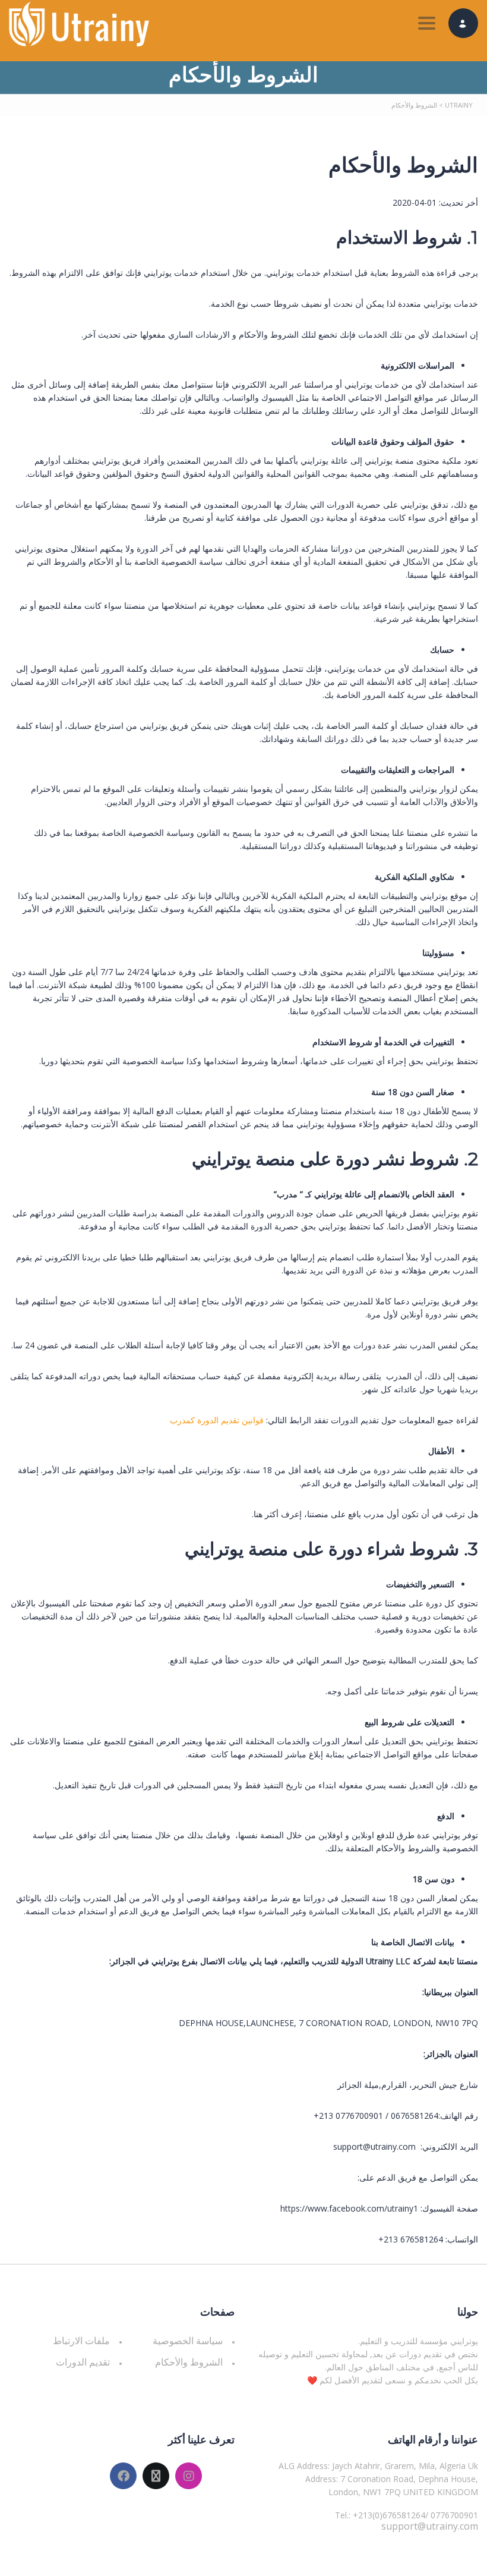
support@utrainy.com (430, 2526)
